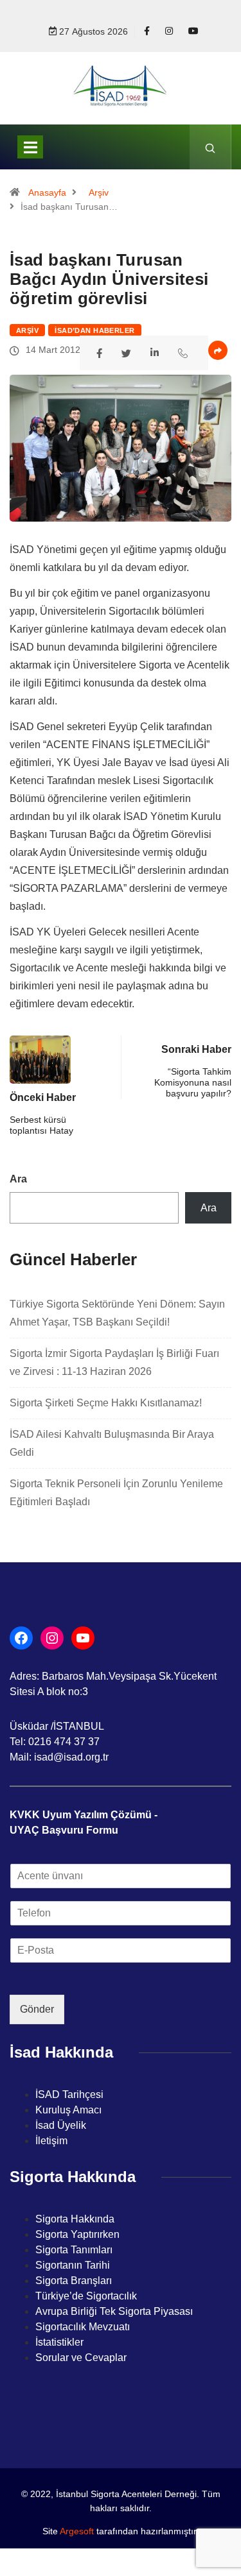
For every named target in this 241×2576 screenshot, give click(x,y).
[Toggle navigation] (30, 147)
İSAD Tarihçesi (69, 2094)
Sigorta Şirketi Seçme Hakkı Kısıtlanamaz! (106, 1403)
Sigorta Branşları (74, 2281)
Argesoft (77, 2531)
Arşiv (99, 192)
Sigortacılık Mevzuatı (83, 2327)
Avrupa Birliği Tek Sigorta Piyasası (114, 2311)
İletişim (51, 2141)
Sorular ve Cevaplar (81, 2358)
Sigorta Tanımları (74, 2250)
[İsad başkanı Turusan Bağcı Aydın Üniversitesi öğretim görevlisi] (101, 352)
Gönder (37, 2009)
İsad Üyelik (61, 2125)
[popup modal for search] (210, 147)
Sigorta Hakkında (75, 2219)
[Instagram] (169, 31)
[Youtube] (193, 31)
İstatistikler (59, 2342)
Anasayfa (47, 192)
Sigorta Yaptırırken (77, 2234)
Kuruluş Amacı (68, 2110)
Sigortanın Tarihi (73, 2265)
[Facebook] (147, 31)
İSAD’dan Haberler (94, 330)
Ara (18, 1179)
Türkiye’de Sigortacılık (86, 2296)
